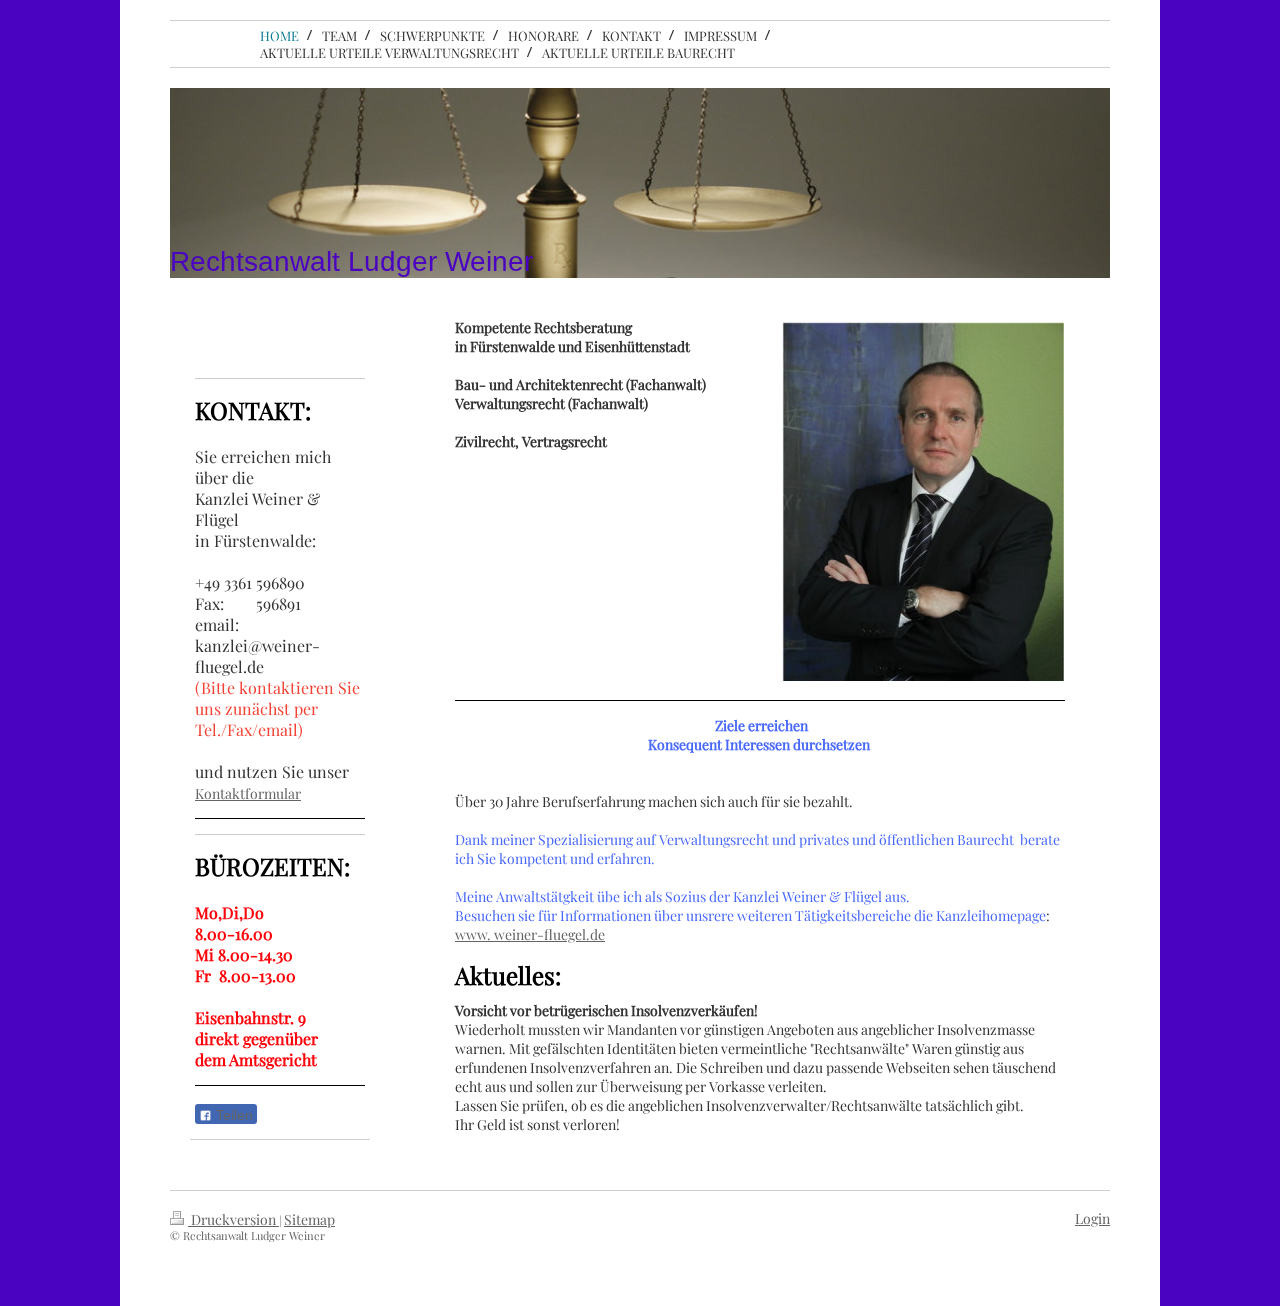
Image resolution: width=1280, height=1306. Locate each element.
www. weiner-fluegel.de (530, 934)
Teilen (232, 1115)
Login (1092, 1218)
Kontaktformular (248, 793)
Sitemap (309, 1219)
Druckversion (233, 1219)
